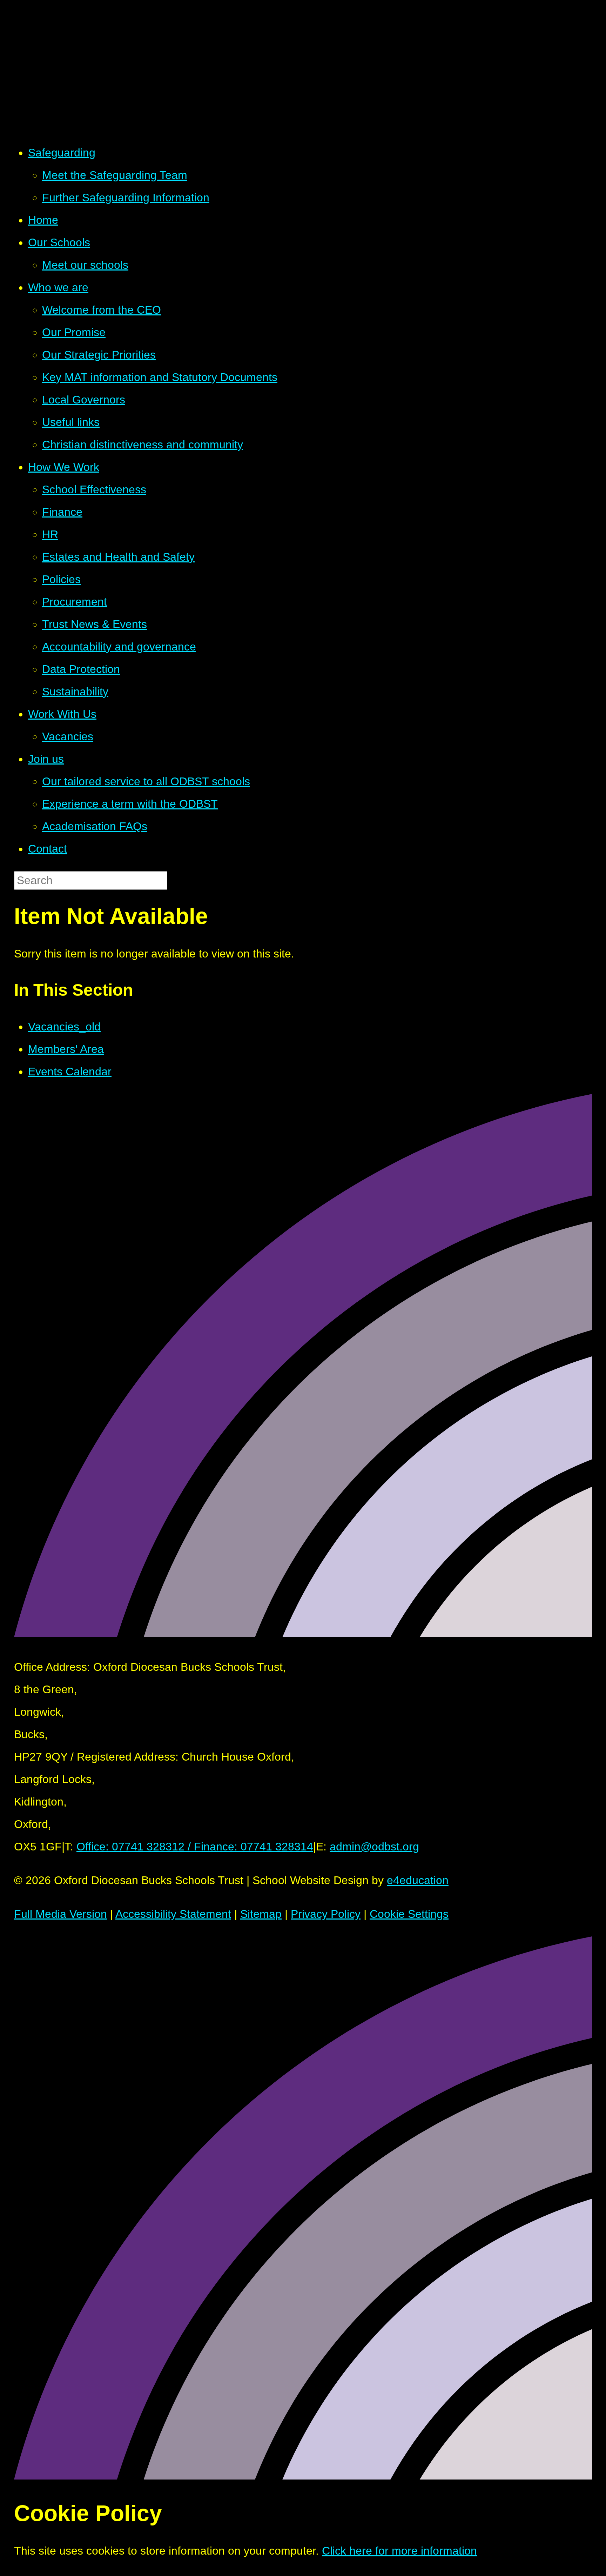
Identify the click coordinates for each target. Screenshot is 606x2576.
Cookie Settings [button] (409, 1914)
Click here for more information (399, 2551)
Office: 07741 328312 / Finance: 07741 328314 (195, 1847)
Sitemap (261, 1914)
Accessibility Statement (173, 1914)
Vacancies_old (64, 1027)
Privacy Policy (326, 1914)
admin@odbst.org (374, 1847)
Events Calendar (70, 1072)
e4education (418, 1880)
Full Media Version (60, 1914)
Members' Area (66, 1049)
